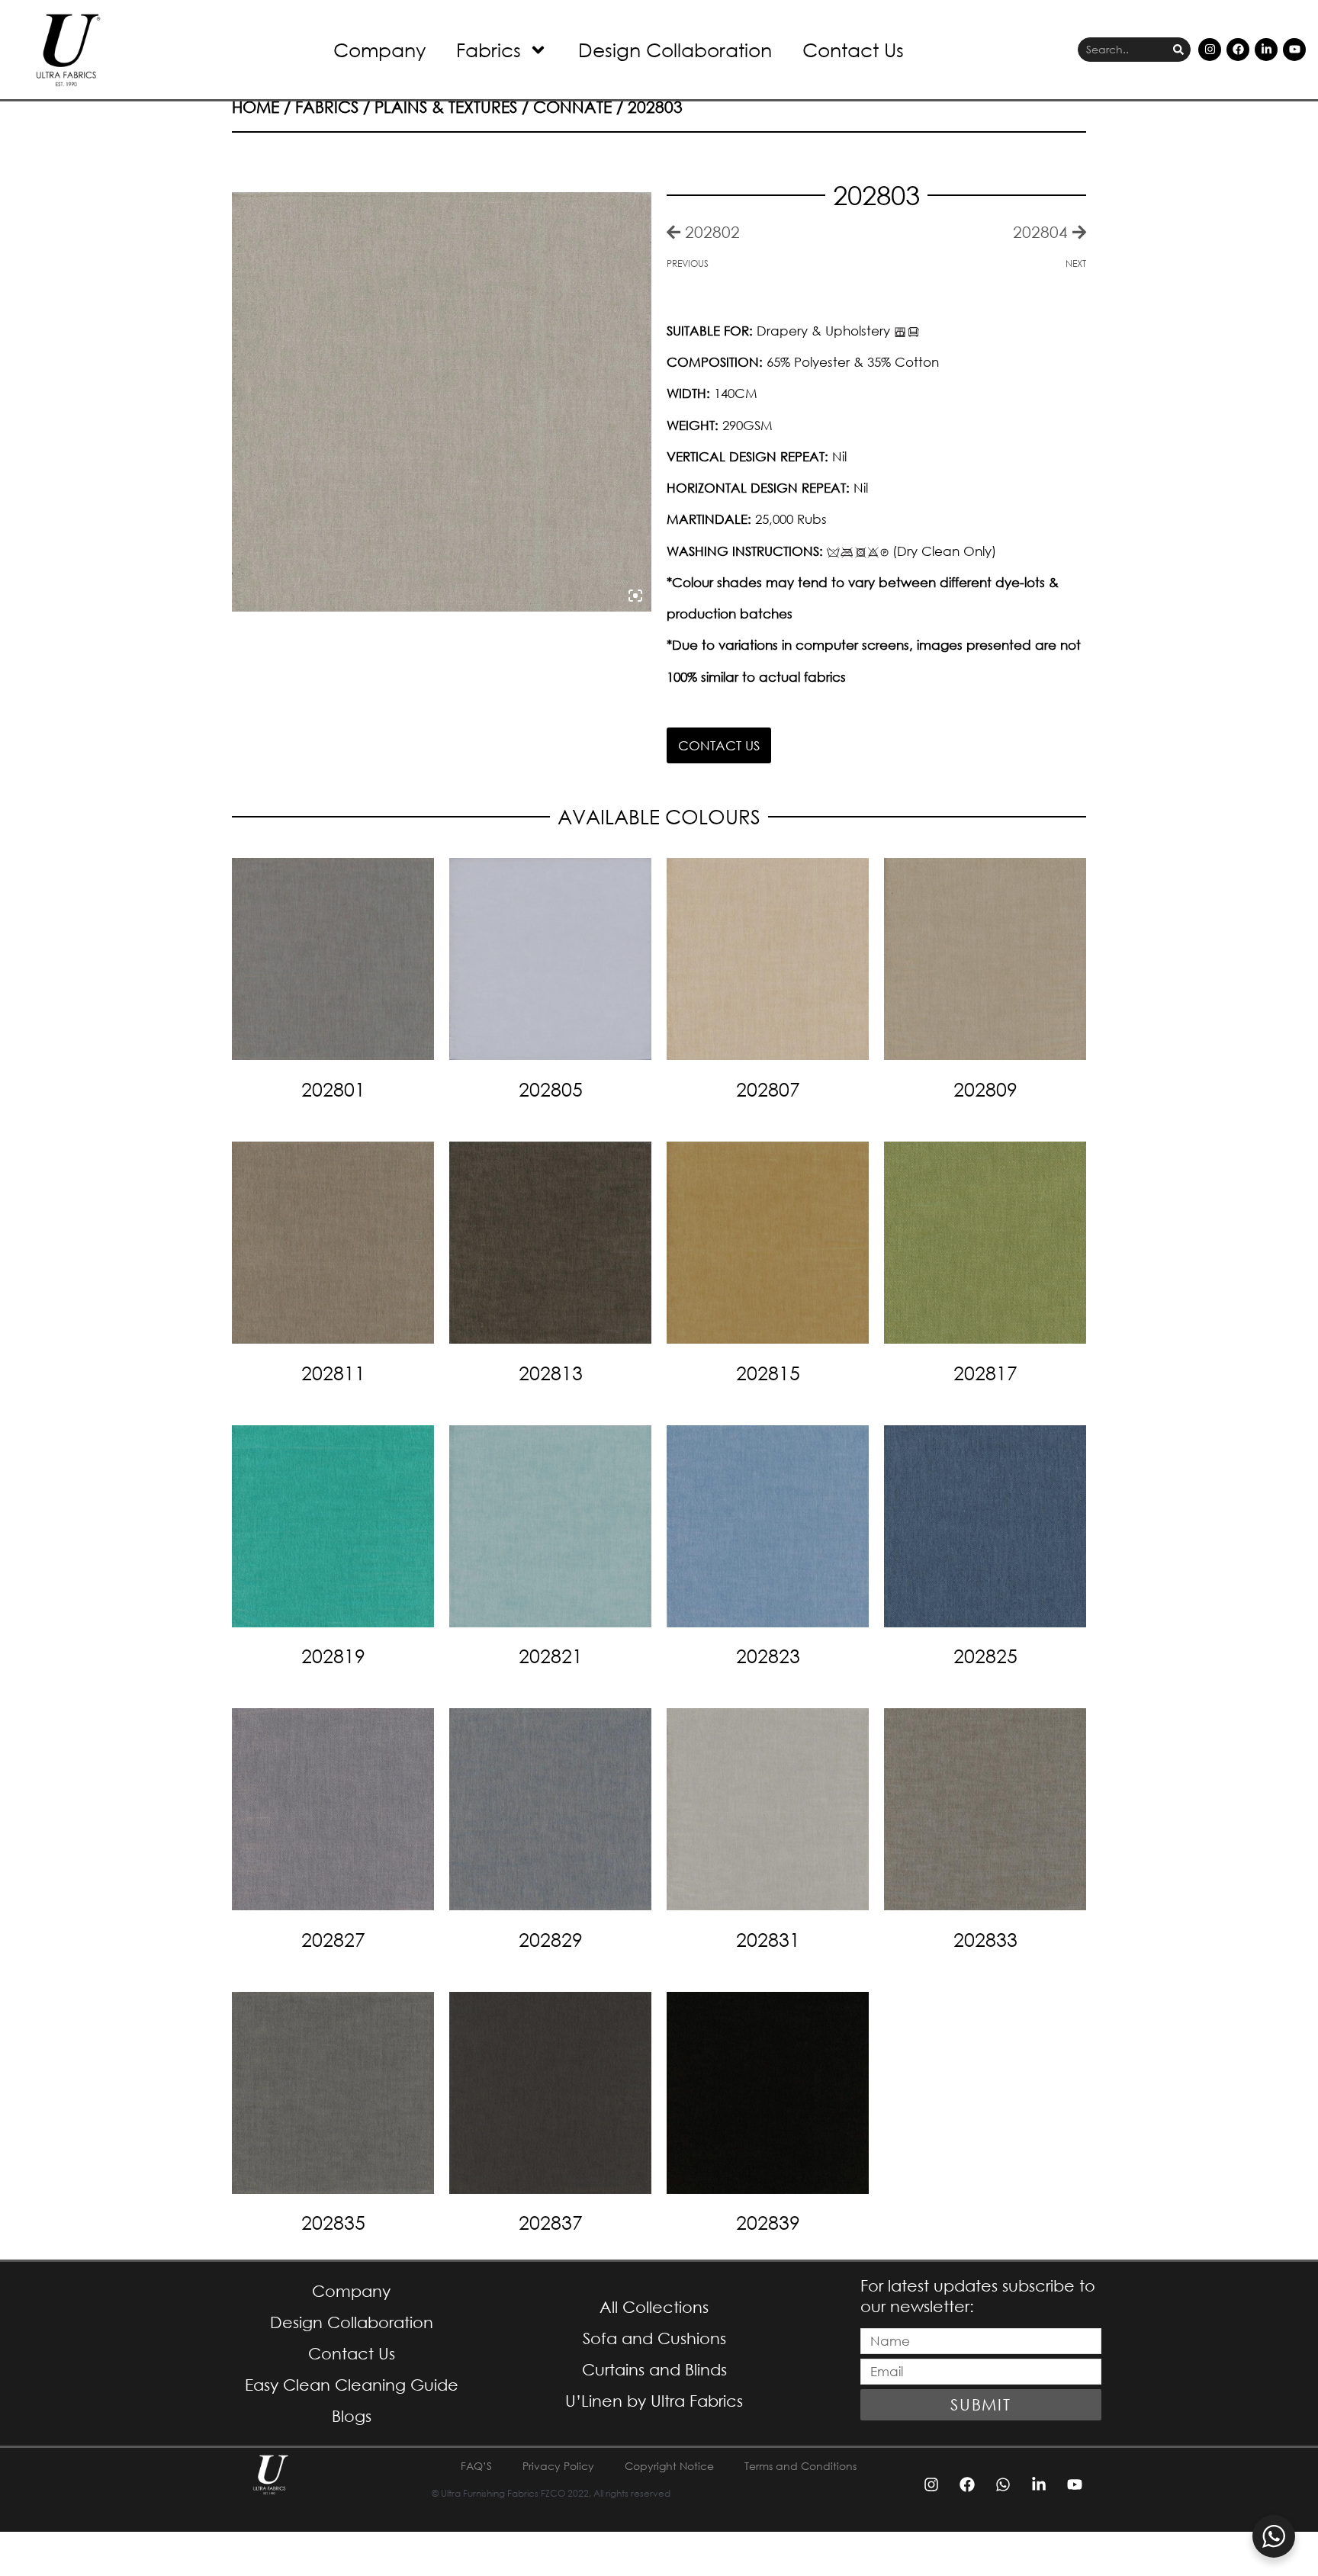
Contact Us (853, 49)
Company (379, 49)
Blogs (352, 2416)
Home (256, 107)
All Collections (654, 2307)
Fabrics (489, 49)
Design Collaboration (675, 49)
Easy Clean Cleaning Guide (352, 2385)
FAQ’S (476, 2466)
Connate (572, 107)
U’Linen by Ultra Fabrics (654, 2401)
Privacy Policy (558, 2466)
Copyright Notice (669, 2466)
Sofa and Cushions (654, 2338)
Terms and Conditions (800, 2466)
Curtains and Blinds (654, 2369)
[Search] (1178, 50)
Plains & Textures (446, 107)
